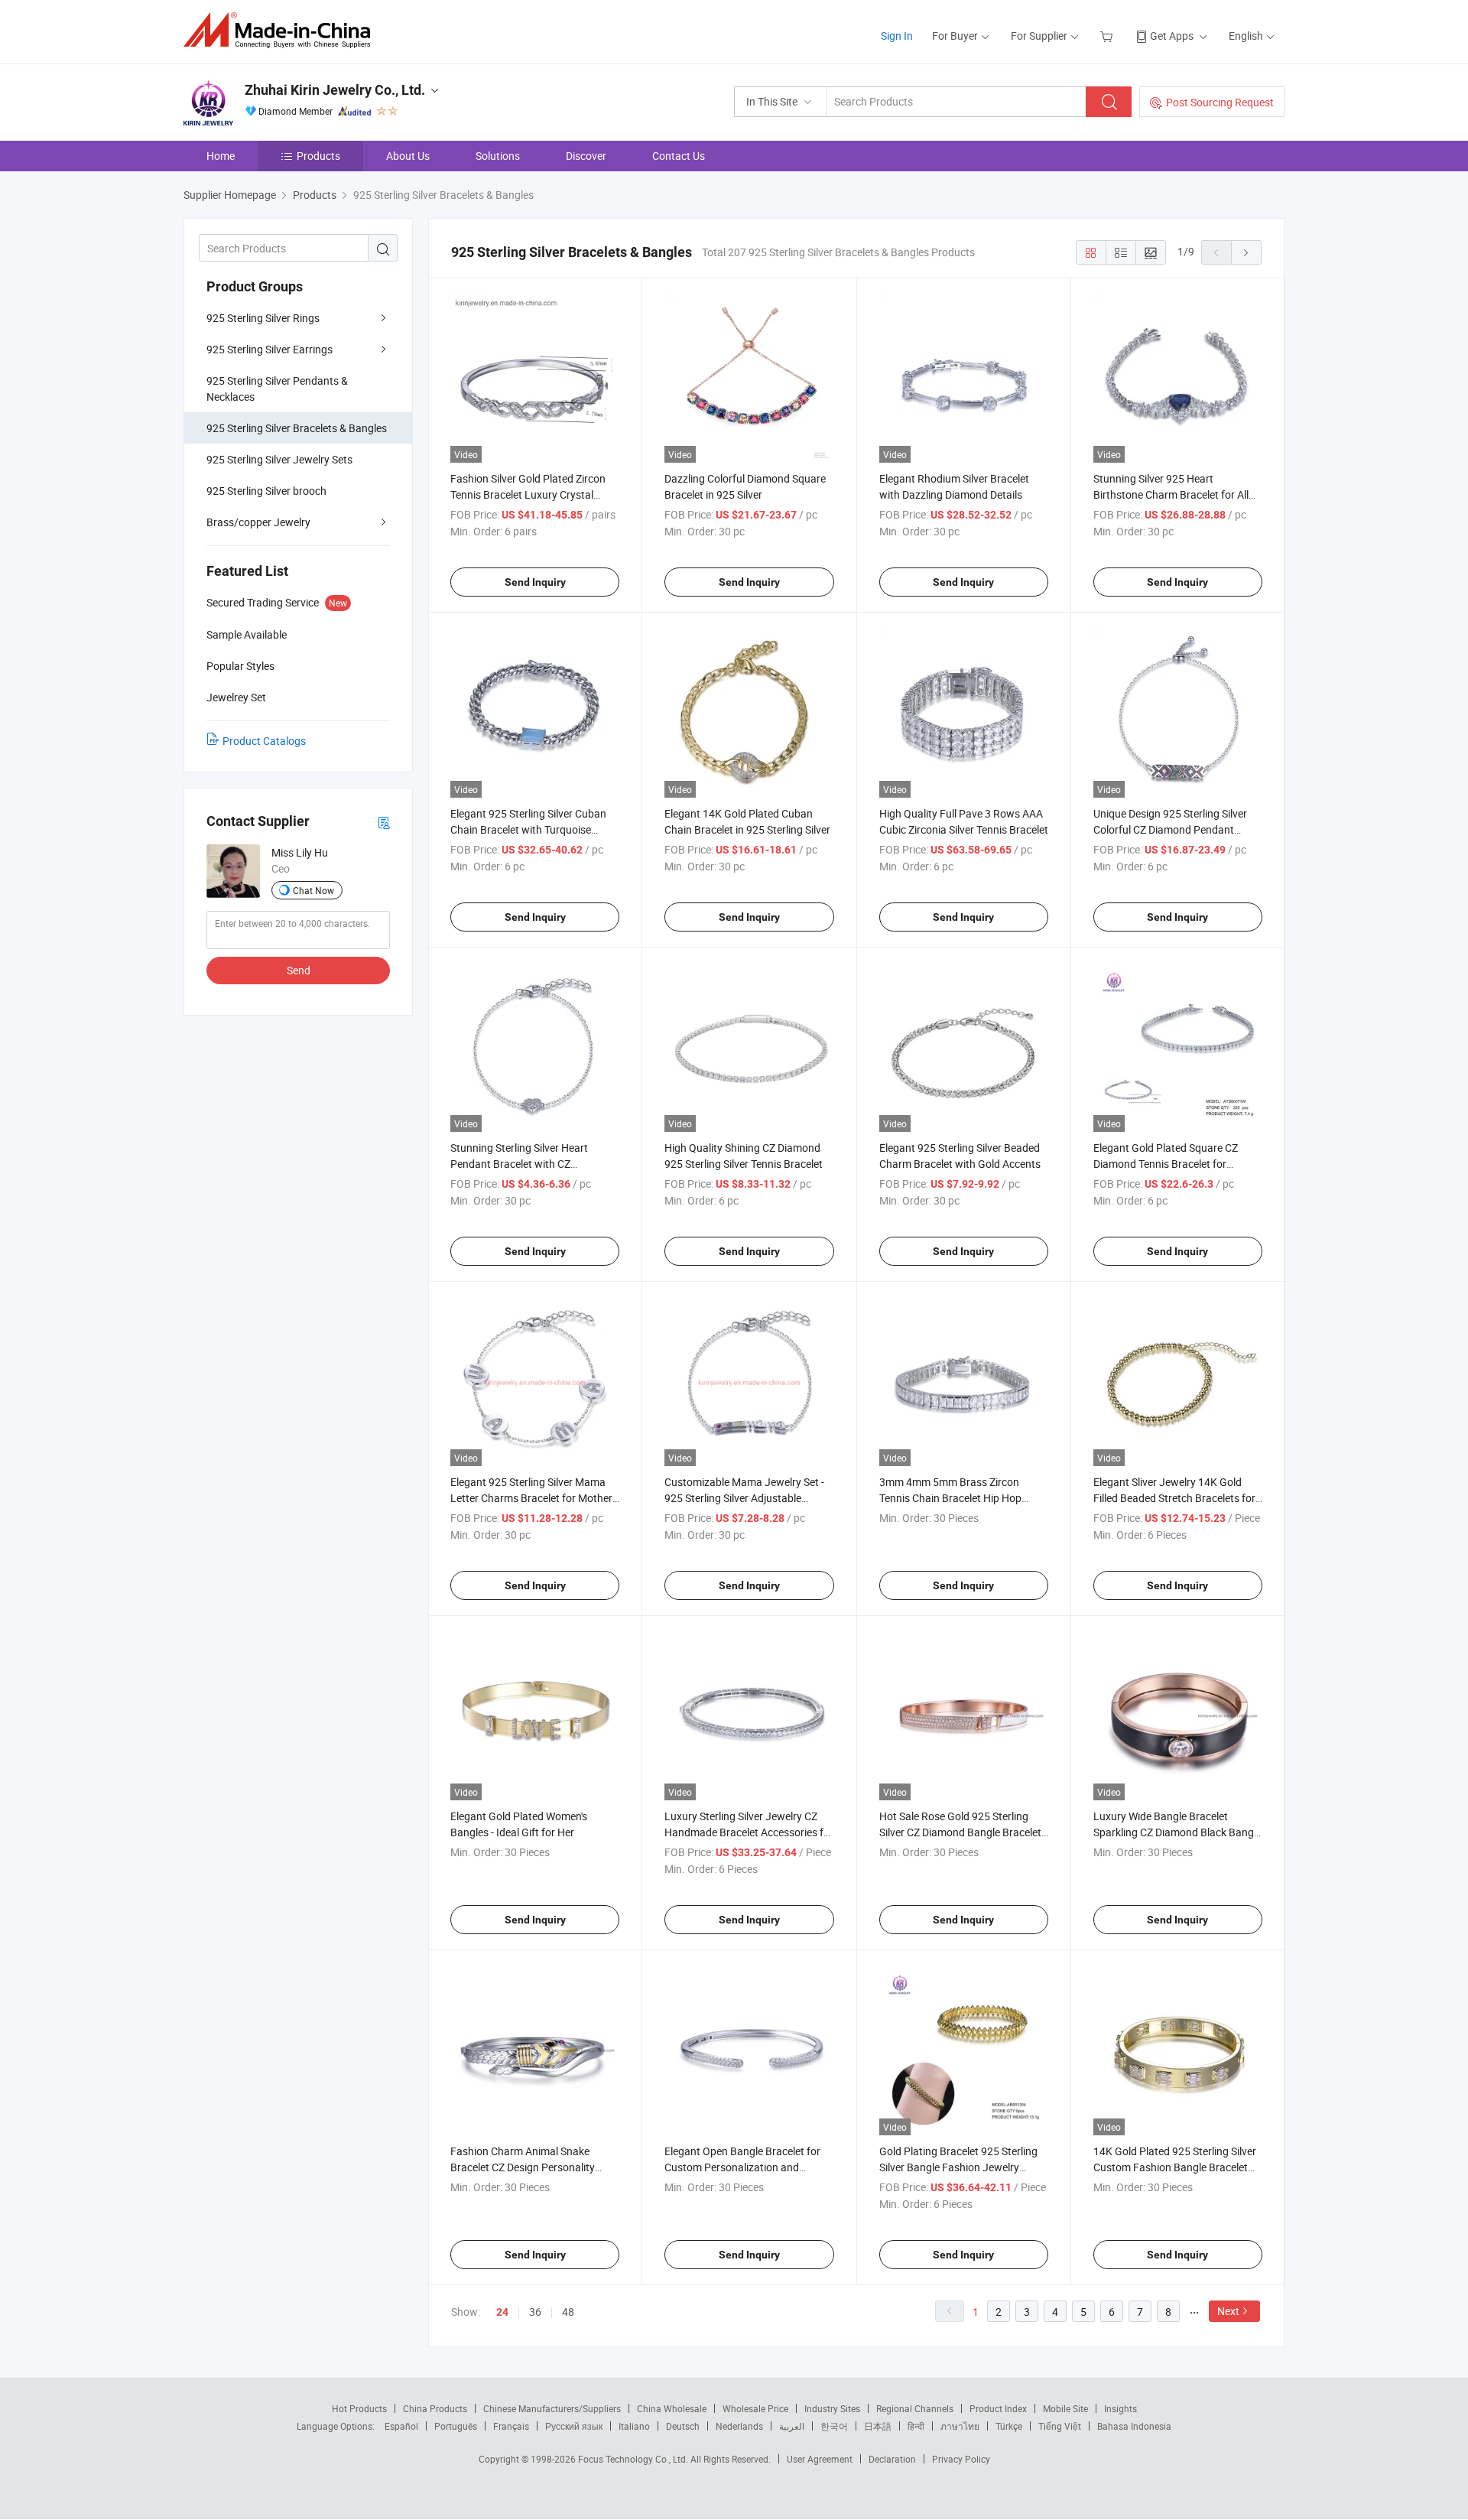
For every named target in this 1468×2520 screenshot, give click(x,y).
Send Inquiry (535, 582)
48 (568, 2312)
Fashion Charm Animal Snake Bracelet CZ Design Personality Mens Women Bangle (523, 2167)
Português (456, 2426)
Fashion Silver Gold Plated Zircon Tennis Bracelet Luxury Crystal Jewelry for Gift (528, 494)
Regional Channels (915, 2408)
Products (318, 156)
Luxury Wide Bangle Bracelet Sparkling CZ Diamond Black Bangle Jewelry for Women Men (1177, 1832)
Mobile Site (1065, 2408)
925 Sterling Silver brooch (266, 491)
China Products (435, 2408)
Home (221, 156)
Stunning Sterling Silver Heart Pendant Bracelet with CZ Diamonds (519, 1164)
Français (511, 2426)
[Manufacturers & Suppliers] (282, 30)
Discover (586, 156)
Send (299, 970)
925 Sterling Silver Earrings (270, 349)
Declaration (892, 2459)
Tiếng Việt (1060, 2426)
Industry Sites (832, 2408)
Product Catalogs (264, 741)
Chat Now (313, 890)
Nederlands (739, 2426)
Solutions (498, 156)
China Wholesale (672, 2408)
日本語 (878, 2426)
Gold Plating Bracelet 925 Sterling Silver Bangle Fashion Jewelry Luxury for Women (958, 2167)
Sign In (897, 36)
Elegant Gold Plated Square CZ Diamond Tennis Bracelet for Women (1166, 1164)
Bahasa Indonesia (1134, 2426)
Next (1228, 2311)
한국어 (834, 2426)
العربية (792, 2426)
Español (401, 2426)
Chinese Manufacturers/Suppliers (552, 2408)
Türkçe (1009, 2426)
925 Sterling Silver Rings (263, 318)
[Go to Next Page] (1246, 252)
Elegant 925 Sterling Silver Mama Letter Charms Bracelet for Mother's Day (534, 1498)
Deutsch (683, 2426)
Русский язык (574, 2426)
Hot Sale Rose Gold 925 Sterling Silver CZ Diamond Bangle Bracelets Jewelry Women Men (963, 1832)
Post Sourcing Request (1220, 102)
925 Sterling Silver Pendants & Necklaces (277, 389)
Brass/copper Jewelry (258, 522)
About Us (408, 156)
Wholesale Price (755, 2408)
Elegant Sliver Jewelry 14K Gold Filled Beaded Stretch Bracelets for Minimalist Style (1174, 1498)
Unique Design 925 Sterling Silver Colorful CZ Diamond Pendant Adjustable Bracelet (1170, 829)
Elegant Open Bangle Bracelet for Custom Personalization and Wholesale (742, 2167)
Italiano (634, 2426)
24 (502, 2312)
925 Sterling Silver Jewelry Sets (279, 459)
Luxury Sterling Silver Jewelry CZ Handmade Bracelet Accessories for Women (749, 1832)
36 (535, 2312)
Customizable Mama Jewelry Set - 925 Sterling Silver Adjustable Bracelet (744, 1498)
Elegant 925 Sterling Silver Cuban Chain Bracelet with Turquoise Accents (528, 829)
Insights (1120, 2408)
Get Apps (1172, 36)
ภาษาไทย (960, 2426)
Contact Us (679, 156)
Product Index (998, 2408)
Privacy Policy (961, 2459)
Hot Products (359, 2408)
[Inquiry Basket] (1108, 36)
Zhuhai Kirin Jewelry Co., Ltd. (335, 90)
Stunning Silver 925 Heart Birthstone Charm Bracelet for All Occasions (1171, 494)
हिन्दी (916, 2426)
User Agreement (820, 2459)
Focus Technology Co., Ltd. (634, 2459)
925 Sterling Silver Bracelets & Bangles (297, 428)
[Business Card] (384, 822)
